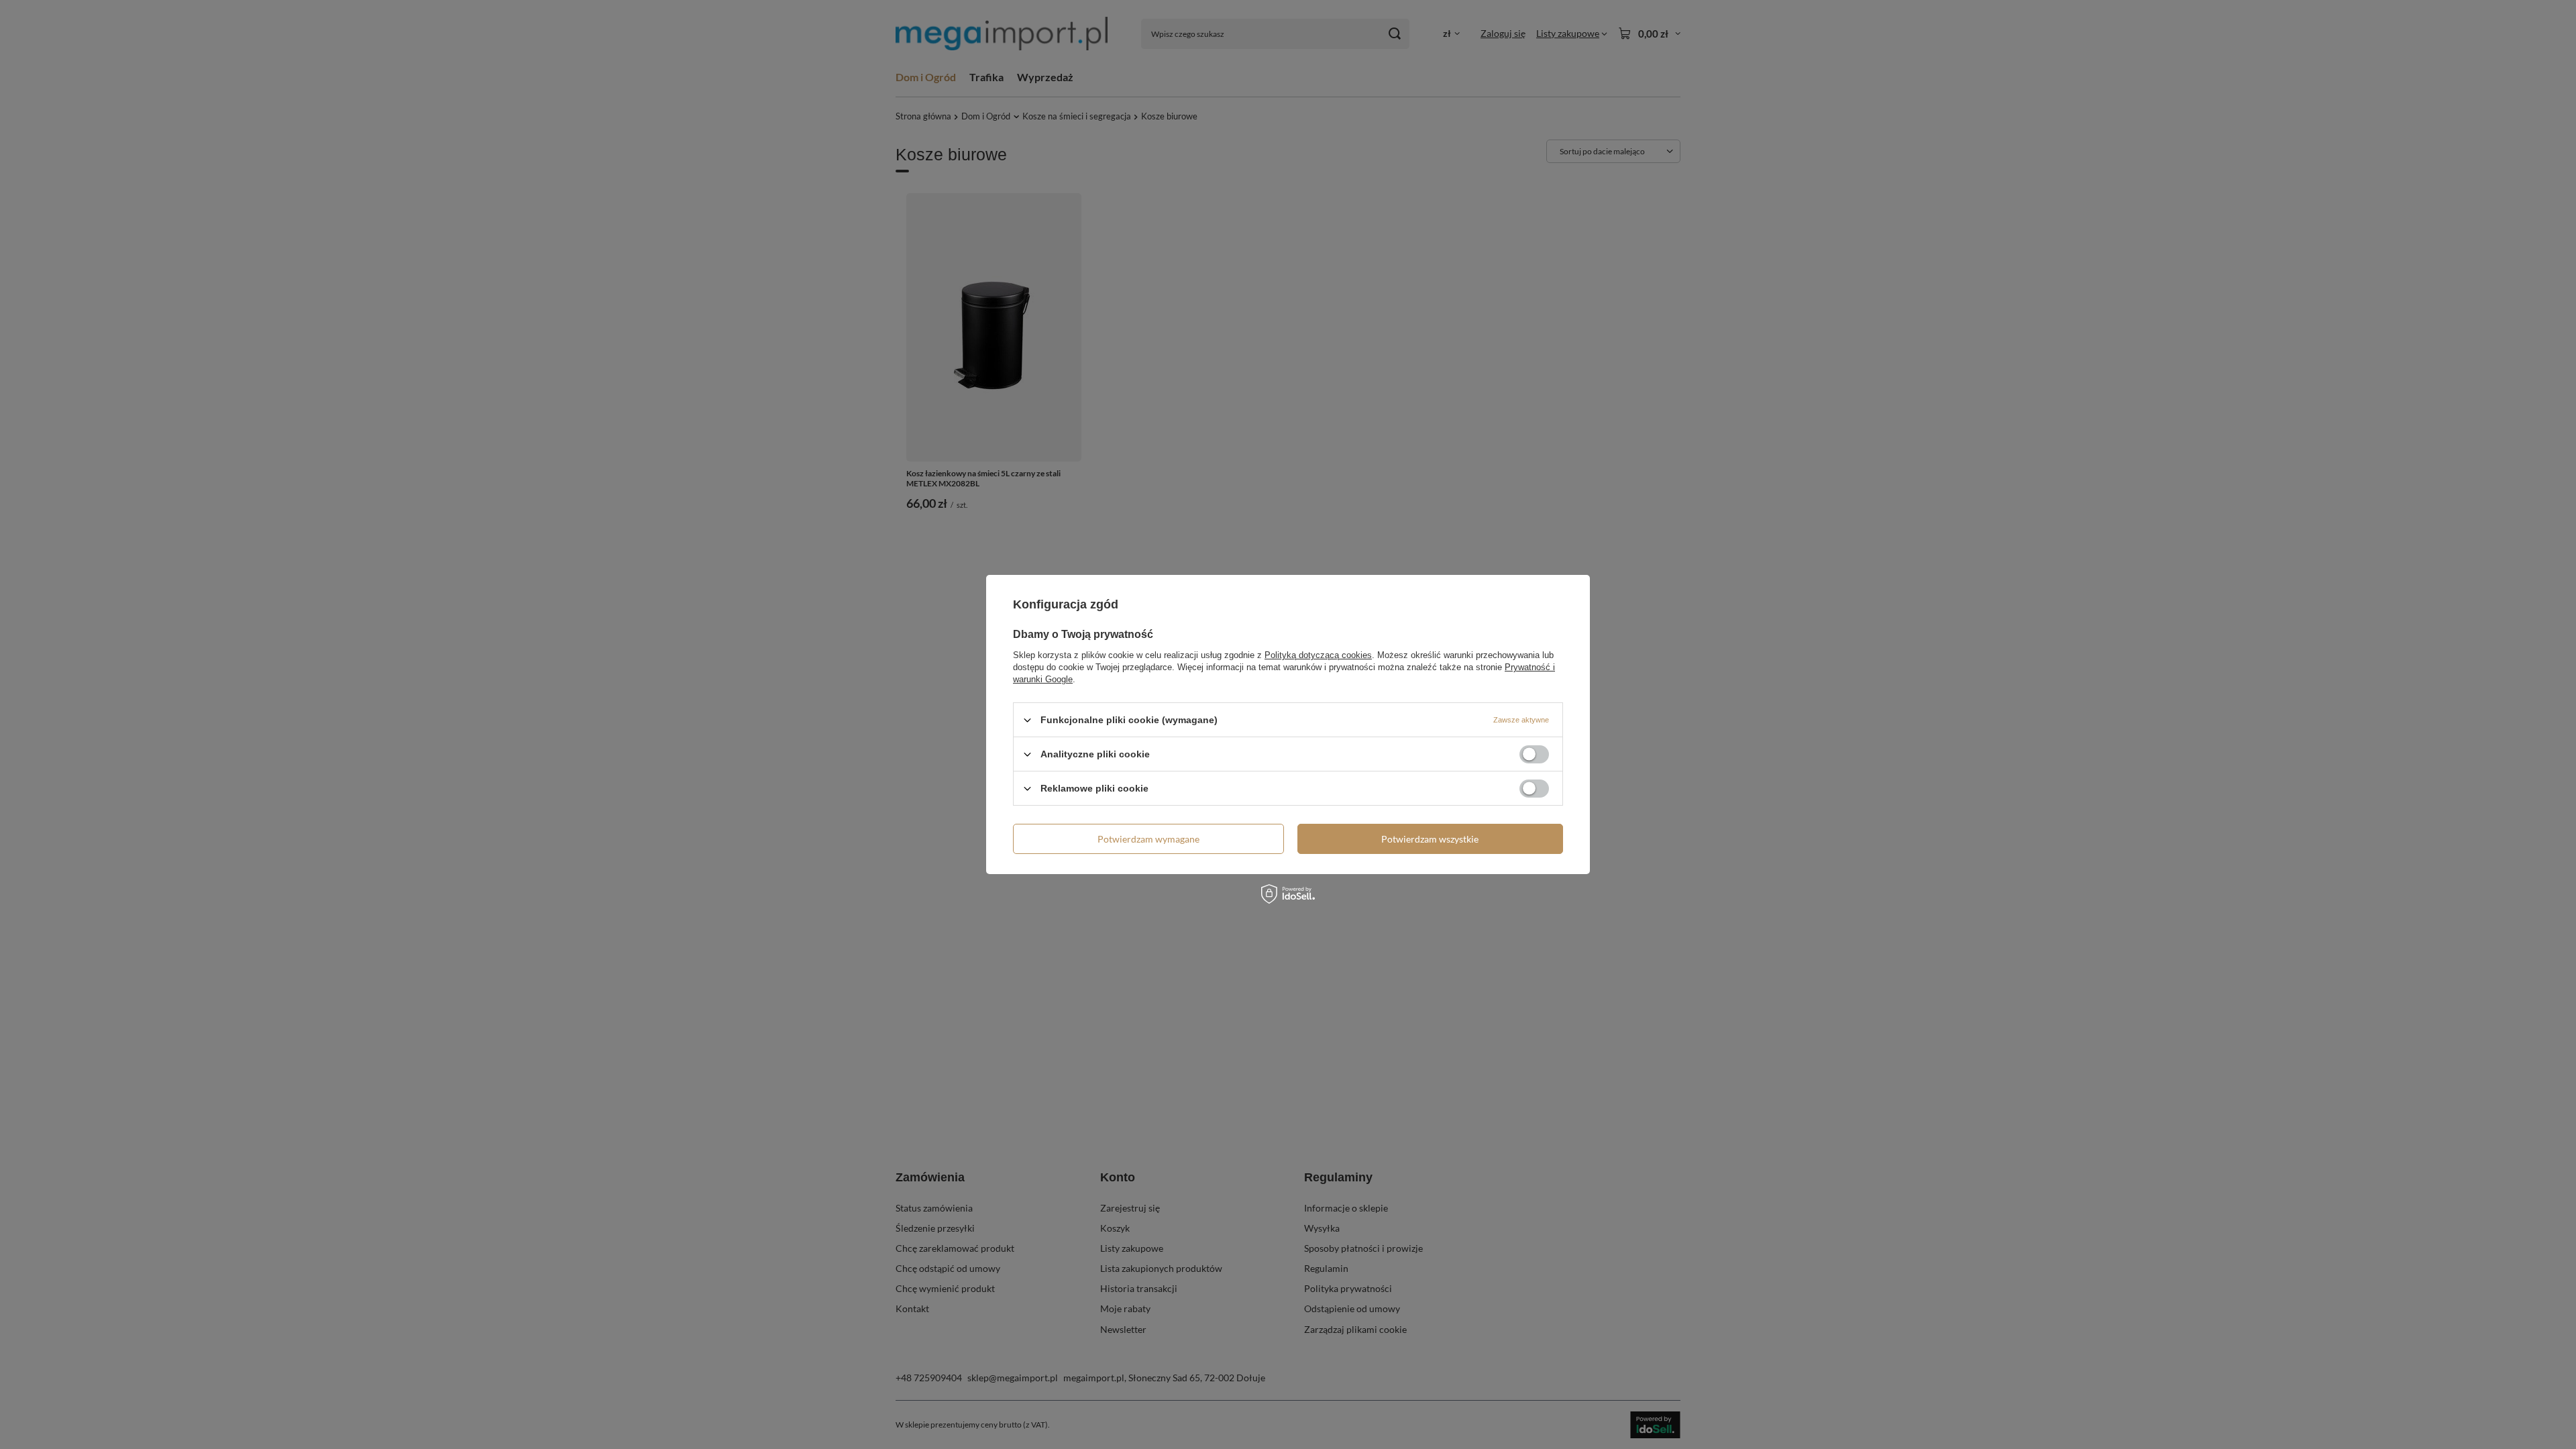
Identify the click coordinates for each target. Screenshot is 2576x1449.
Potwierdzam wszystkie (1430, 838)
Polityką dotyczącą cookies (1318, 655)
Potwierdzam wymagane (1148, 838)
